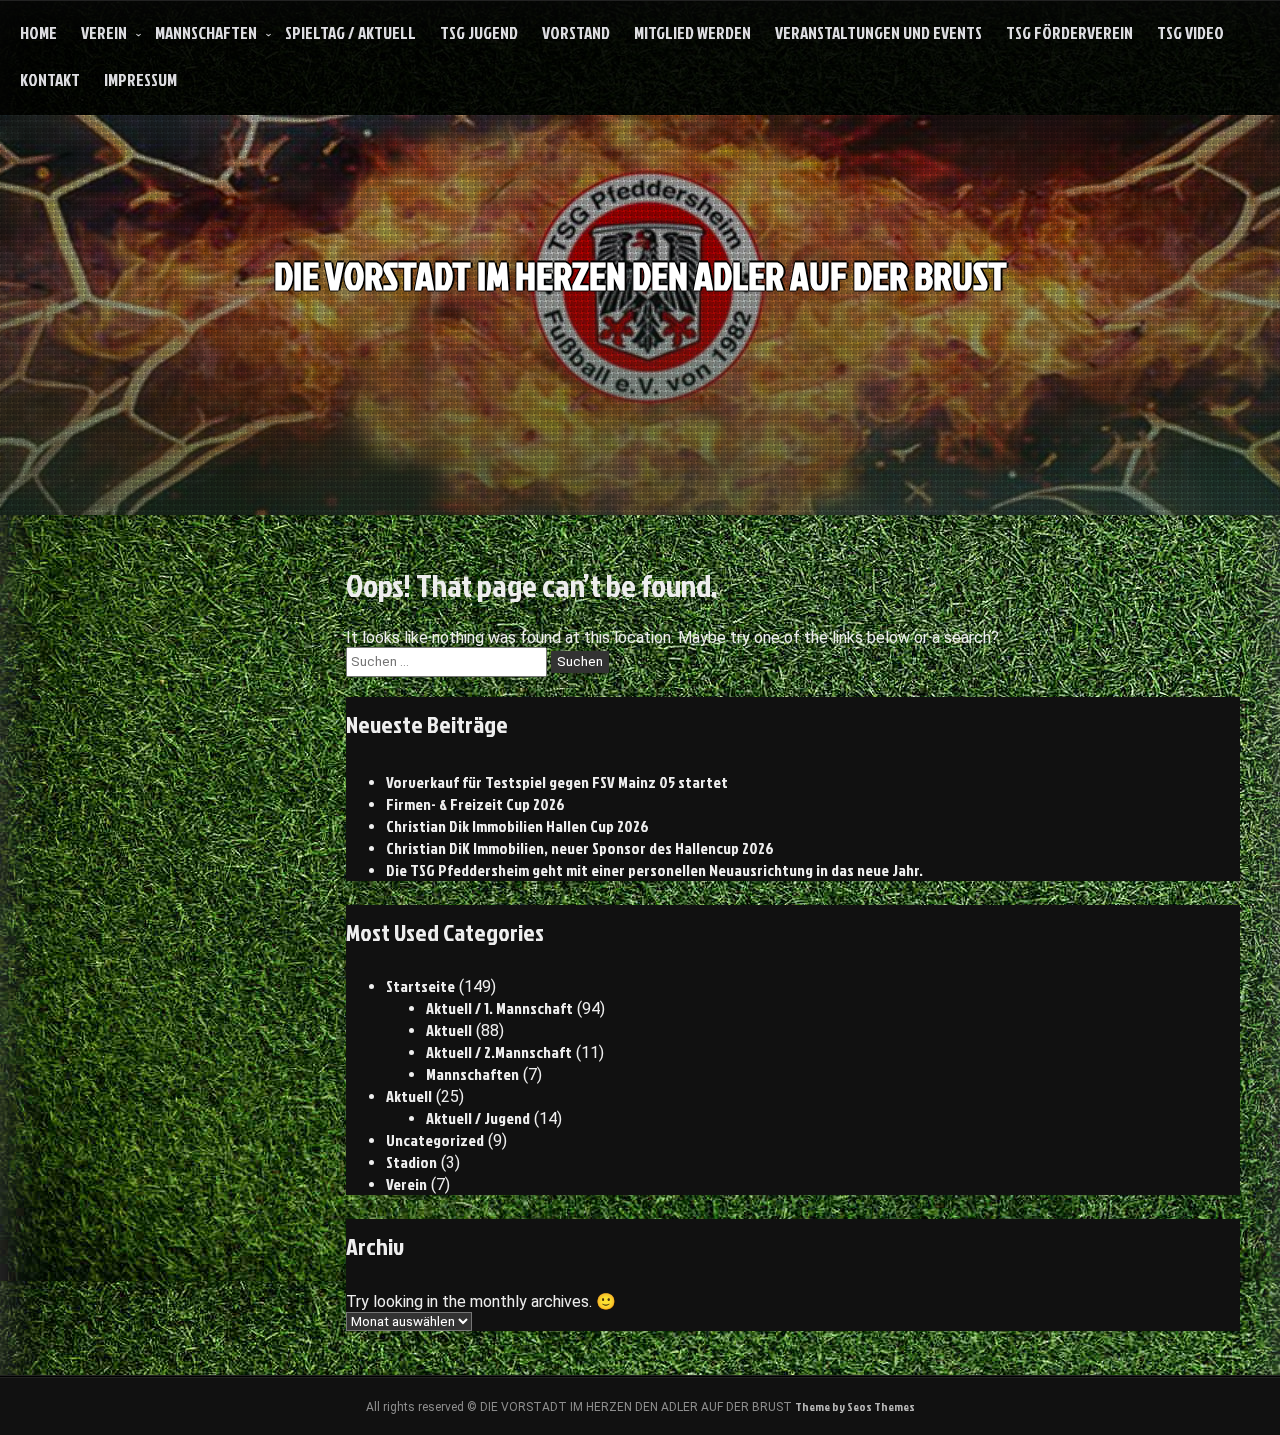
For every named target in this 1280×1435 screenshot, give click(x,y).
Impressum (140, 79)
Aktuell (449, 1030)
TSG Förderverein (1069, 32)
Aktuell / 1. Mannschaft (499, 1008)
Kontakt (50, 79)
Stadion (411, 1162)
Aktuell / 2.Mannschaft (499, 1052)
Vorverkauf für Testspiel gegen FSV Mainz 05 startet (557, 782)
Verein (104, 32)
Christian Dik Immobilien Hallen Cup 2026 (517, 826)
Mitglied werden (692, 32)
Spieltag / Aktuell (350, 32)
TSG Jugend (479, 32)
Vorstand (576, 32)
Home (38, 32)
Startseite (420, 986)
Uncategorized (435, 1140)
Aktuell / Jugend (478, 1118)
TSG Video (1190, 32)
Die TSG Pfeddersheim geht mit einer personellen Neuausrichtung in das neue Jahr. (654, 870)
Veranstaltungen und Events (878, 32)
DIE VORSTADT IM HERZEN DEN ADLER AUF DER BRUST (640, 275)
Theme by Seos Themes (855, 1406)
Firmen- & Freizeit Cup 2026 (475, 804)
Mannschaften (206, 32)
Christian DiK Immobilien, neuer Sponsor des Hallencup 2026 (580, 848)
